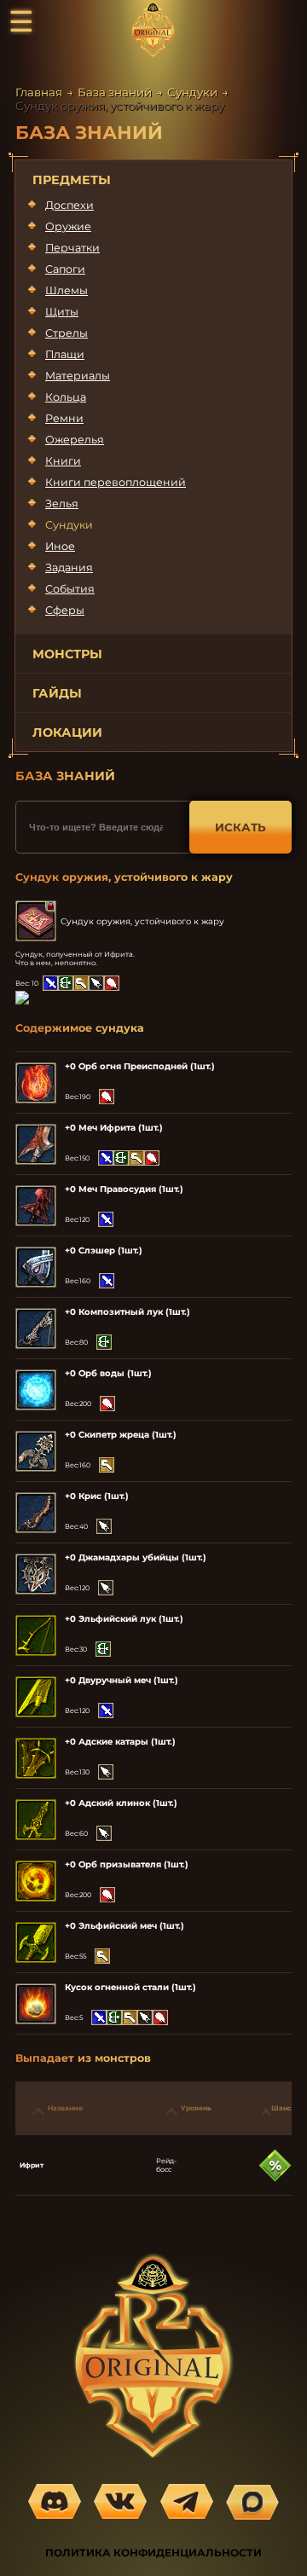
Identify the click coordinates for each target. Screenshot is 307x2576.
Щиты (62, 312)
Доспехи (70, 205)
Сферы (65, 610)
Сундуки (192, 92)
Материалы (78, 376)
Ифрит (32, 2165)
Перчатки (72, 248)
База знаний (115, 92)
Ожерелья (75, 440)
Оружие (68, 226)
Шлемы (67, 290)
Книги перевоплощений (116, 482)
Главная (39, 92)
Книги (63, 461)
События (70, 589)
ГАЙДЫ (57, 693)
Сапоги (65, 269)
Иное (60, 546)
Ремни (64, 418)
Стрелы (67, 333)
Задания (69, 567)
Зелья (62, 504)
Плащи (65, 354)
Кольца (66, 397)
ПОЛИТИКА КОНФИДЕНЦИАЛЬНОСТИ (153, 2553)
